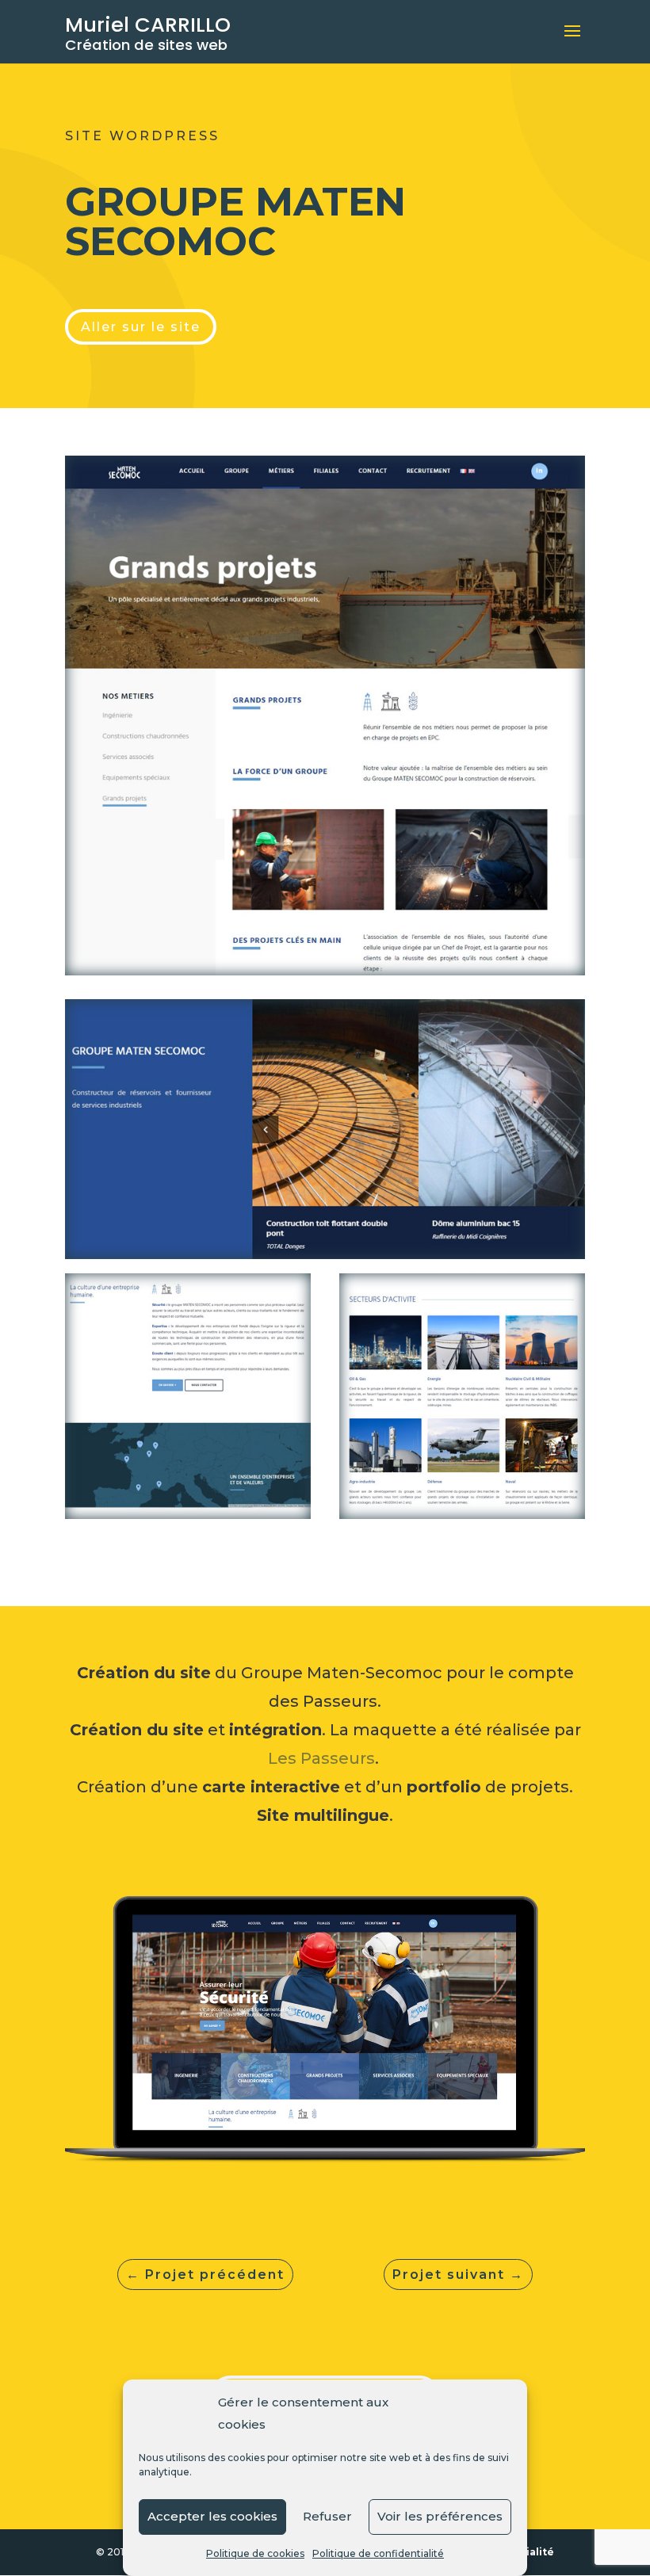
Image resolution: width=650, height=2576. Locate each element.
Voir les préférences (440, 2516)
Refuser (327, 2516)
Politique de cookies (255, 2553)
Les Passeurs (321, 1758)
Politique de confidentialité (378, 2553)
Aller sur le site (141, 327)
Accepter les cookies (212, 2516)
